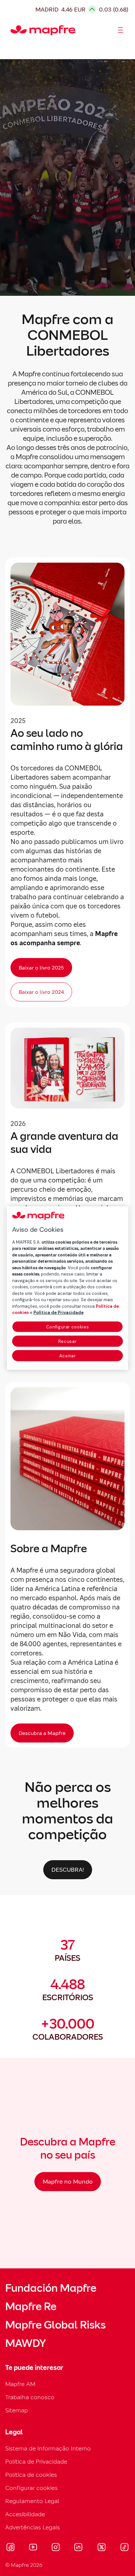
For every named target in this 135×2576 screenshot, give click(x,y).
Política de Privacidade (36, 2461)
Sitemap (17, 2410)
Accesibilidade (25, 2514)
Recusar (68, 1341)
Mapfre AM (20, 2384)
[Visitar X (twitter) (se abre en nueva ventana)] (101, 2548)
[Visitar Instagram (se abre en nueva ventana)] (56, 2548)
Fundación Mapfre (51, 2288)
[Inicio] (13, 30)
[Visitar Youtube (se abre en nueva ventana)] (33, 2548)
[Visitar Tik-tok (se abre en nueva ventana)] (124, 2548)
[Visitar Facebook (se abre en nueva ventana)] (10, 2548)
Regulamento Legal (32, 2501)
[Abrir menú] (121, 30)
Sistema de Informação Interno (48, 2448)
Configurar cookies (68, 1327)
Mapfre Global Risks (55, 2325)
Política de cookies (31, 2475)
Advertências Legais (33, 2527)
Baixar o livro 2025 (41, 968)
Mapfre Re (31, 2307)
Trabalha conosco (30, 2397)
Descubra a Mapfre (42, 1733)
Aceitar (68, 1356)
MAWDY (26, 2343)
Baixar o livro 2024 (41, 992)
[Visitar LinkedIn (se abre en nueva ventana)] (78, 2548)
